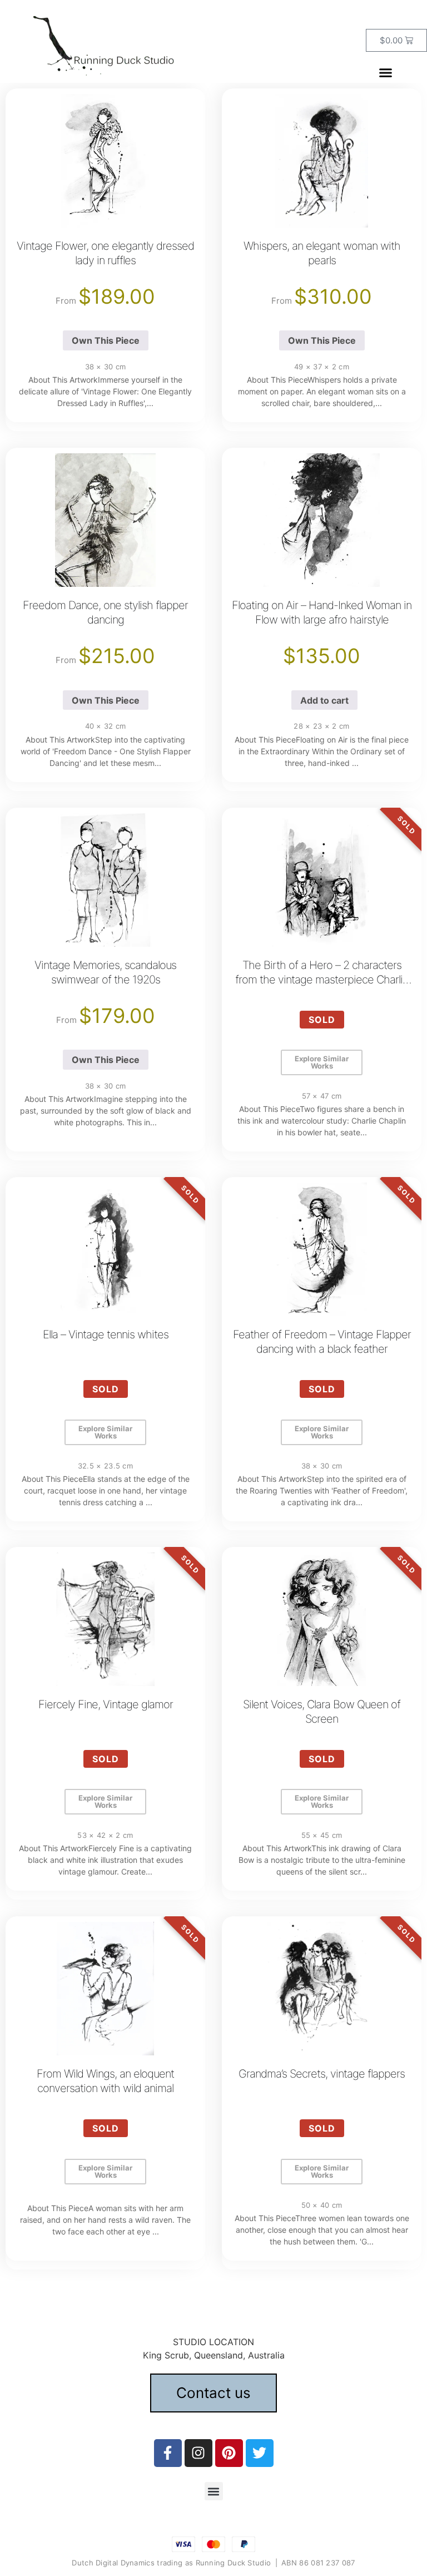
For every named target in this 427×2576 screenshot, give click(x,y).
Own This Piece (106, 340)
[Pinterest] (229, 2453)
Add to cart (324, 700)
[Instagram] (198, 2453)
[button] (385, 73)
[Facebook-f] (168, 2453)
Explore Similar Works (322, 1062)
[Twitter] (260, 2453)
